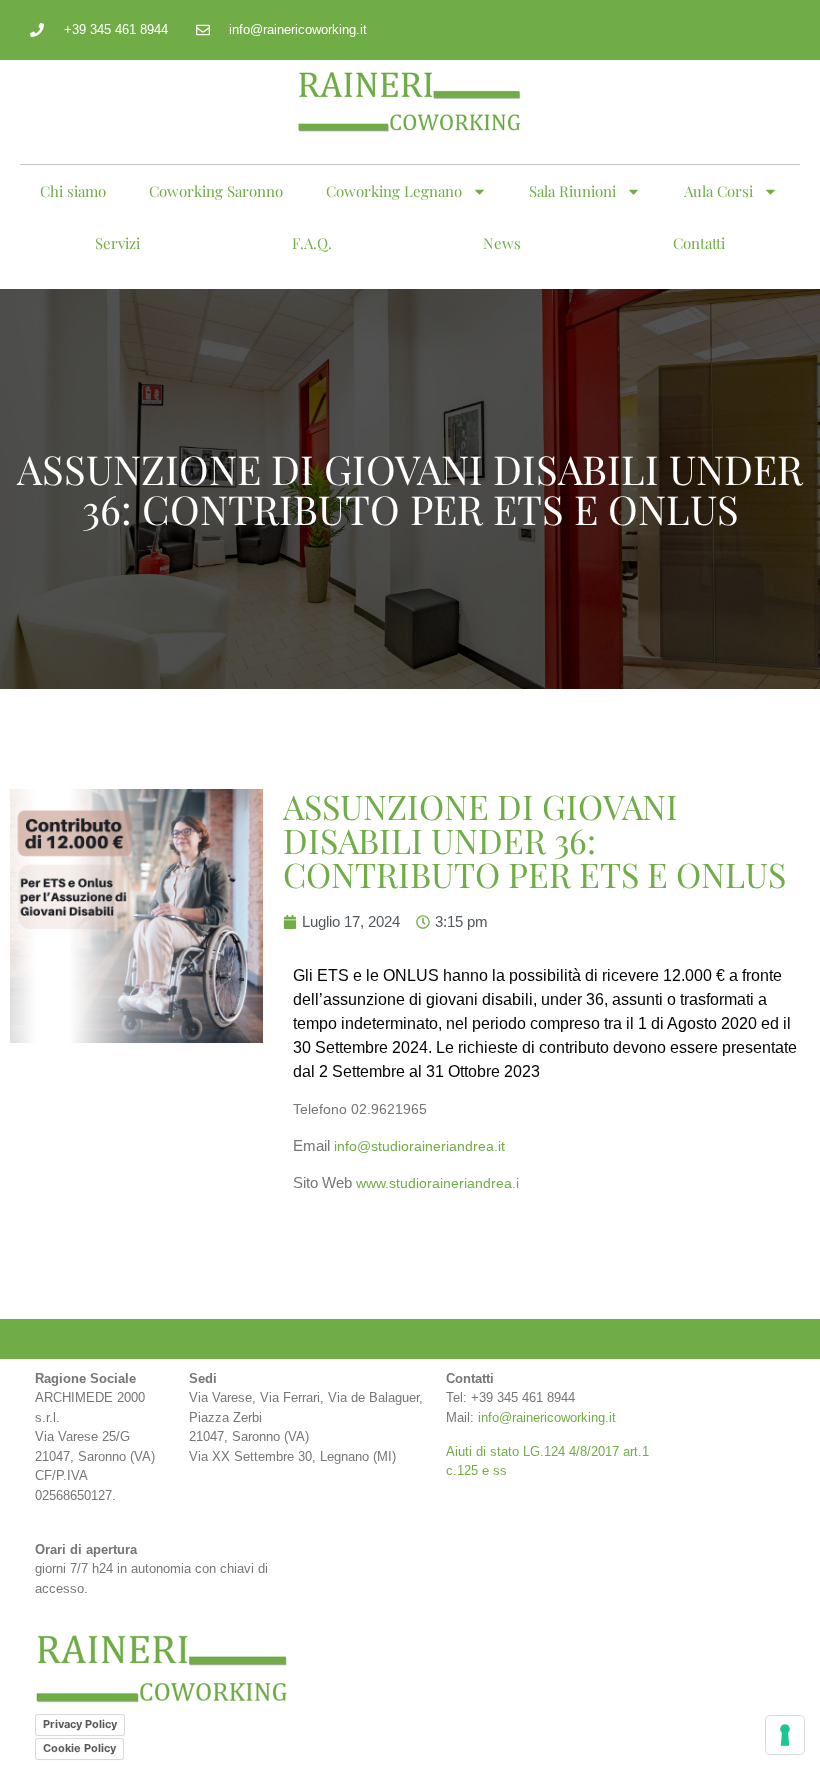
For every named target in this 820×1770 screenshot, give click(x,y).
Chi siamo (73, 191)
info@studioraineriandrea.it (419, 1146)
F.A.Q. (312, 243)
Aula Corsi (718, 191)
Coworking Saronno (216, 191)
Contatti (699, 243)
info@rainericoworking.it (547, 1417)
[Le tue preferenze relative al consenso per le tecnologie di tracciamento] (785, 1735)
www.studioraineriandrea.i (437, 1183)
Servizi (117, 243)
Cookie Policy (79, 1748)
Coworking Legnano (394, 191)
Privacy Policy (80, 1724)
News (502, 243)
